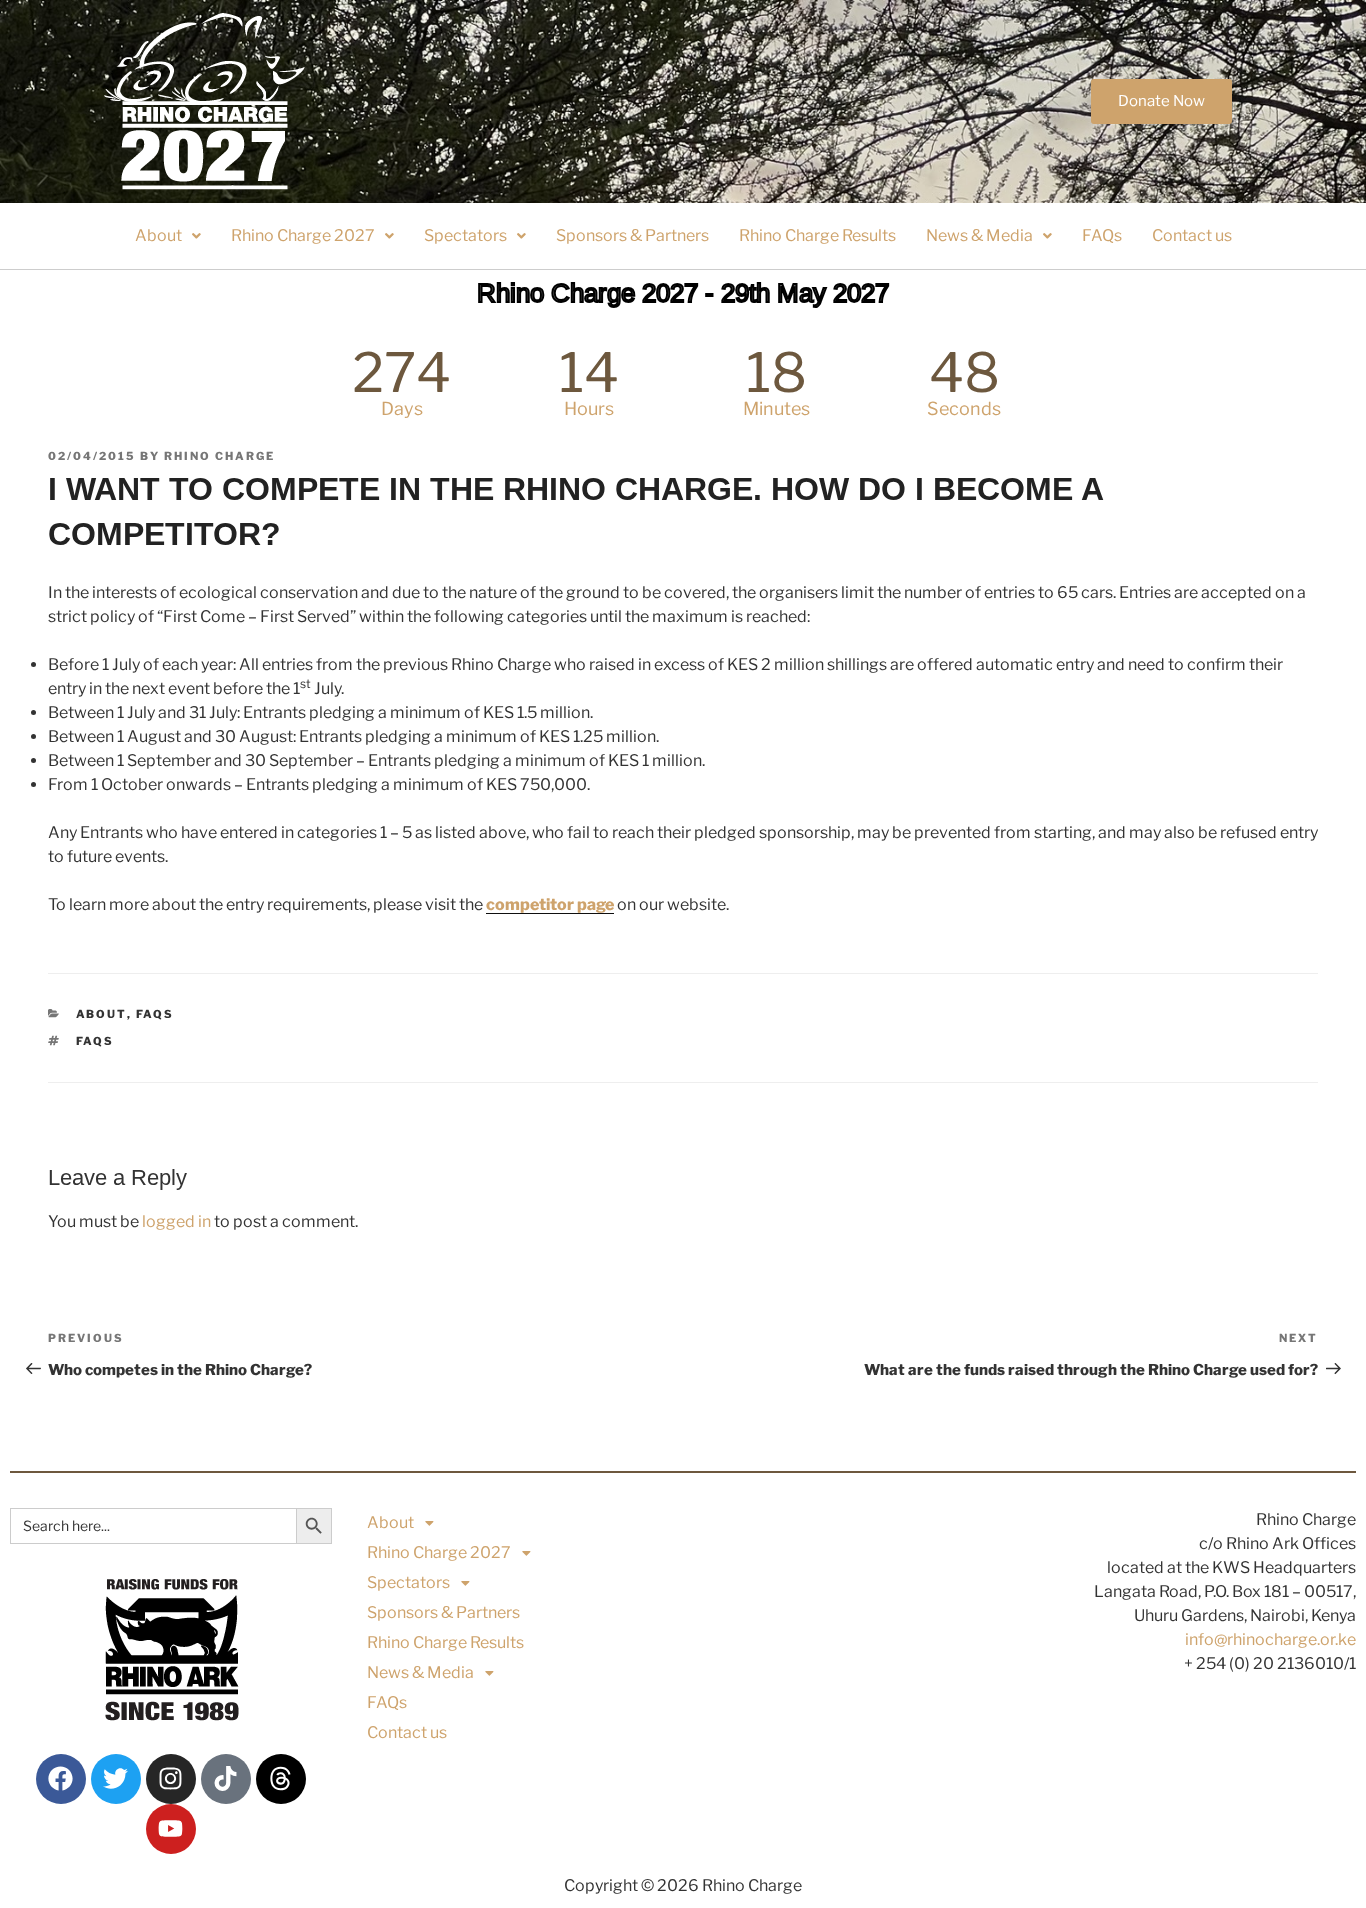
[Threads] (281, 1779)
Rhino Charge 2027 (303, 235)
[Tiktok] (226, 1779)
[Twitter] (116, 1779)
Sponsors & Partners (632, 235)
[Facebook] (61, 1779)
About (158, 235)
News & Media (979, 235)
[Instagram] (171, 1779)
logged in (176, 1221)
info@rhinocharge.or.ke (1270, 1639)
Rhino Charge (219, 456)
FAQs (1102, 235)
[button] (168, 236)
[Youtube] (171, 1829)
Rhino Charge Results (817, 235)
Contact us (1192, 235)
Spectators (465, 235)
